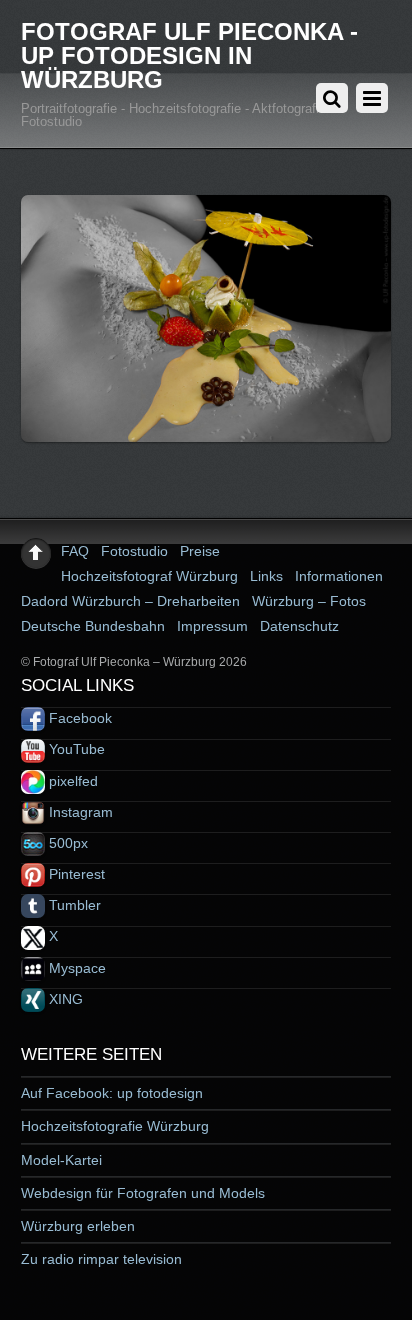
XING (64, 999)
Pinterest (75, 874)
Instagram (79, 812)
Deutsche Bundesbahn (93, 626)
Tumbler (73, 905)
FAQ (75, 551)
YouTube (75, 749)
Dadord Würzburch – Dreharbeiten (130, 601)
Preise (200, 551)
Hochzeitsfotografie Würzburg (115, 1126)
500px (66, 843)
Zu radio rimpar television (101, 1259)
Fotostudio (134, 551)
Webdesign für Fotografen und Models (143, 1193)
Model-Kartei (61, 1160)
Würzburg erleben (78, 1226)
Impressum (212, 626)
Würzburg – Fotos (309, 601)
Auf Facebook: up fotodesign (112, 1093)
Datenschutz (299, 626)
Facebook (78, 718)
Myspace (75, 968)
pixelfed (71, 781)
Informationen (339, 576)
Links (266, 576)
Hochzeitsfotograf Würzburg (149, 576)
